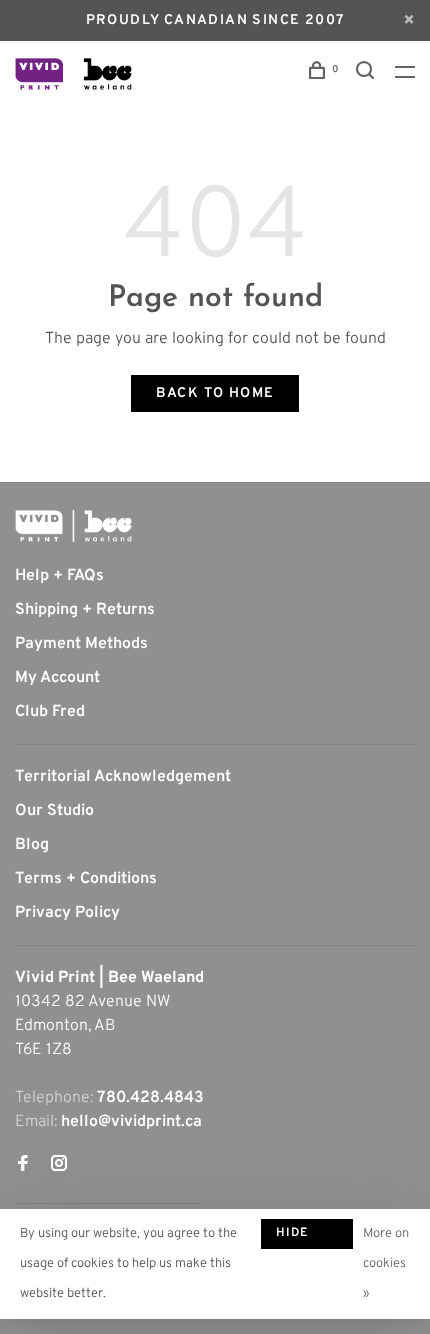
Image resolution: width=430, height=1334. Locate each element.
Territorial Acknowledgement (123, 777)
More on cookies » (386, 1264)
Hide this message (307, 1237)
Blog (32, 845)
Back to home (215, 393)
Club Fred (50, 712)
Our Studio (54, 811)
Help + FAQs (59, 576)
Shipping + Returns (85, 610)
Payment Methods (81, 644)
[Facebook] (23, 1166)
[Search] (368, 74)
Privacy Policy (67, 913)
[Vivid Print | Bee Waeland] (73, 526)
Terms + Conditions (86, 879)
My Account (57, 678)
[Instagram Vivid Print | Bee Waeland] (59, 1166)
